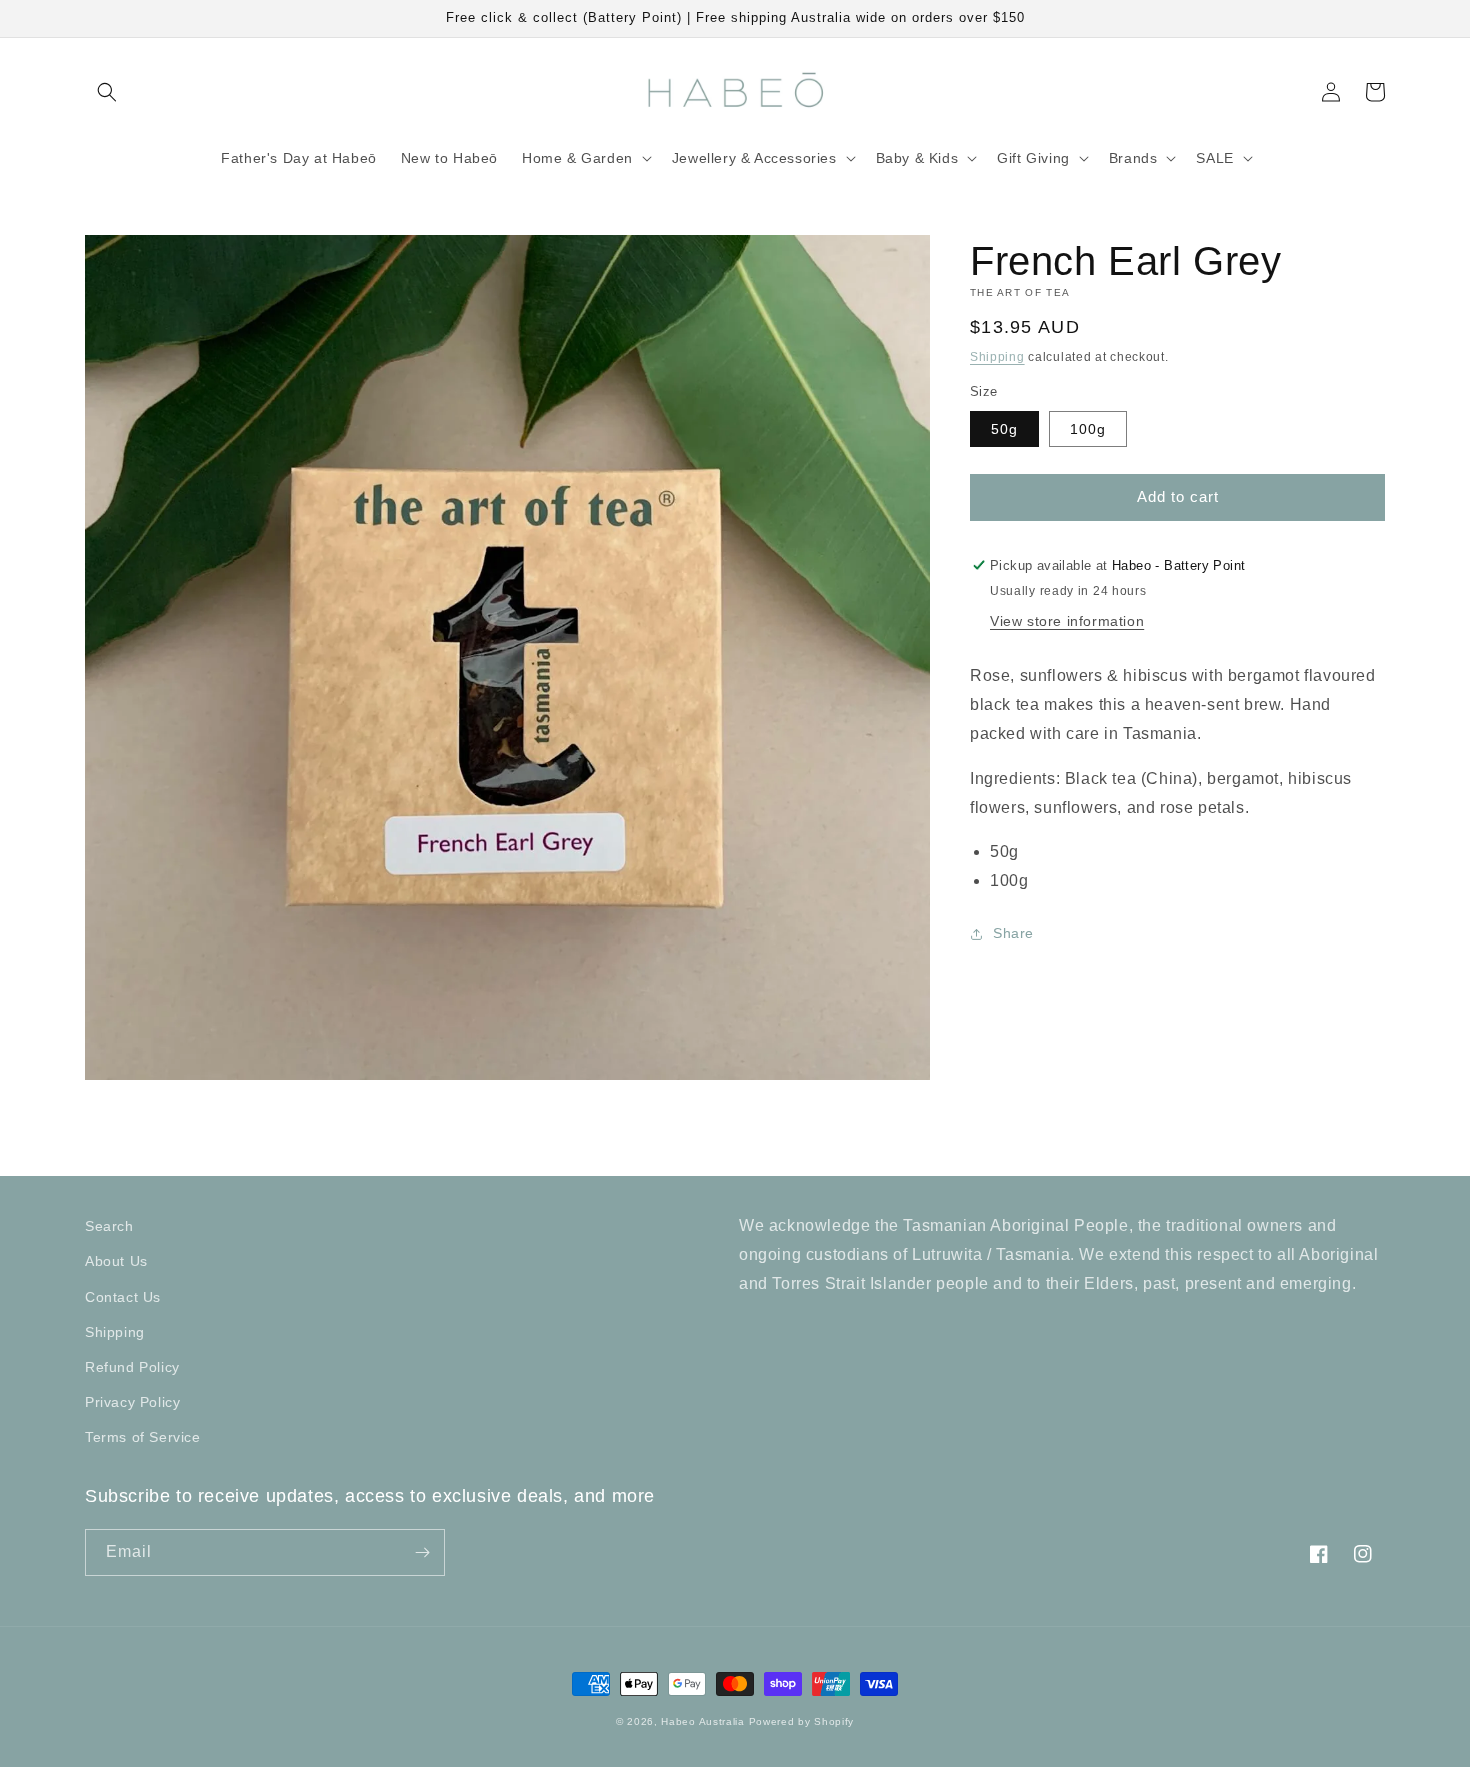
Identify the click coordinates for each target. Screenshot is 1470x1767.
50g (1004, 429)
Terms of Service (143, 1437)
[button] (107, 92)
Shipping (997, 357)
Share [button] (1013, 934)
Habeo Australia (703, 1721)
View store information (1067, 622)
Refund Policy (132, 1367)
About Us (116, 1261)
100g (1088, 429)
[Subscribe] (422, 1552)
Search (109, 1226)
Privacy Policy (132, 1402)
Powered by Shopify (802, 1721)
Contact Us (123, 1297)
